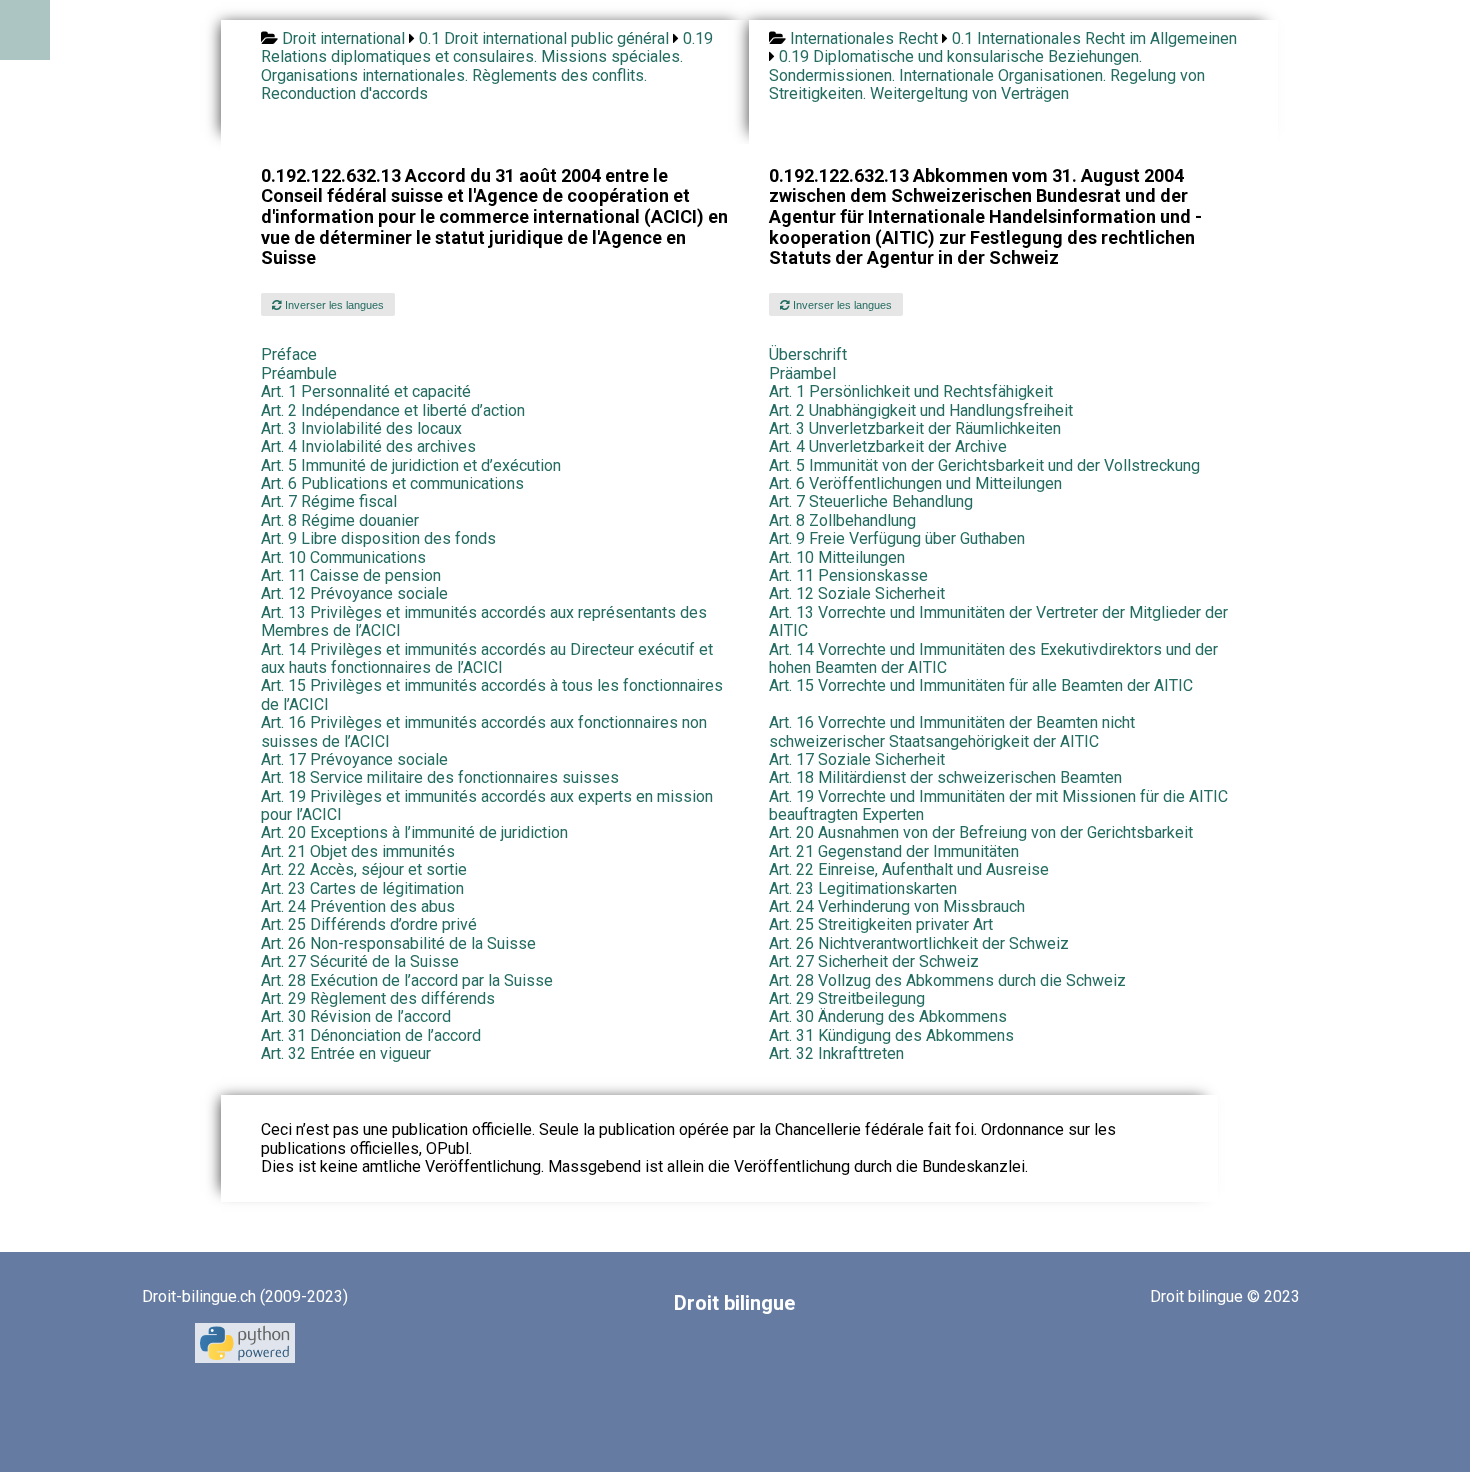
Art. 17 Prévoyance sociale (354, 759)
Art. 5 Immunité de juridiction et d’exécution (411, 465)
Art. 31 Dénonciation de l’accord (371, 1035)
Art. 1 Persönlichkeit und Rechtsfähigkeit (911, 391)
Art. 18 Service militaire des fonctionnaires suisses (440, 777)
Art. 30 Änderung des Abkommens (888, 1016)
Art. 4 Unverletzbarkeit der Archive (888, 446)
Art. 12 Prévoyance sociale (354, 593)
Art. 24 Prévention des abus (358, 906)
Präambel (802, 373)
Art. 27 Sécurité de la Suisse (360, 961)
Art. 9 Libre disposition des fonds (378, 538)
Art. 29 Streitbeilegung (847, 998)
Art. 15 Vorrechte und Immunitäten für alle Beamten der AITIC (981, 685)
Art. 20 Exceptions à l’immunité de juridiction (414, 832)
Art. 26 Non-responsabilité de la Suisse (398, 943)
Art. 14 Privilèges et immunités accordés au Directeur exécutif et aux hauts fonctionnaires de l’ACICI (487, 658)
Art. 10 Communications (343, 557)
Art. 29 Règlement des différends (378, 998)
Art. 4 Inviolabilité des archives (368, 446)
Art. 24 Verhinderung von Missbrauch (897, 906)
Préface (289, 354)
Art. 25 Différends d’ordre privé (369, 924)
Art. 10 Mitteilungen (837, 557)
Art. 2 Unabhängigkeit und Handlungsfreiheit (921, 410)
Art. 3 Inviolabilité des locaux (361, 428)
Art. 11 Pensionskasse (848, 575)
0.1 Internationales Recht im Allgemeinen (1094, 38)
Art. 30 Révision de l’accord (356, 1016)
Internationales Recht (864, 38)
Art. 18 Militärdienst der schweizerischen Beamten (945, 777)
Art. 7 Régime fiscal (329, 501)
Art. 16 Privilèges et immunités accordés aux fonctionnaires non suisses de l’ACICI (484, 731)
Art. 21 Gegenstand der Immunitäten (894, 851)
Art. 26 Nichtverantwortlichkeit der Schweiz (919, 943)
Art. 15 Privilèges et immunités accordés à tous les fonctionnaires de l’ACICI (492, 694)
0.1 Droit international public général (544, 38)
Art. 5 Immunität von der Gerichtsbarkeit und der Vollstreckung (984, 465)
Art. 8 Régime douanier (340, 520)
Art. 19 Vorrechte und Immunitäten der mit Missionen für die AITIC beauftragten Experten (998, 805)
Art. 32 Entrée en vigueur (346, 1053)
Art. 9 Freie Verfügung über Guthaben (897, 538)
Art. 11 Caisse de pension (351, 575)
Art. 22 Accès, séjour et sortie (364, 869)
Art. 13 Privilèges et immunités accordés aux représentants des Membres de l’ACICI (484, 621)
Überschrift (808, 354)
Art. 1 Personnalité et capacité (366, 391)
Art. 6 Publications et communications (392, 483)
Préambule (299, 373)
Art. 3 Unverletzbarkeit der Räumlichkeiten (915, 428)
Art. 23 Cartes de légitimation (362, 888)
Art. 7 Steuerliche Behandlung (871, 501)
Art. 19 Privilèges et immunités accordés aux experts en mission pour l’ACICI (487, 805)
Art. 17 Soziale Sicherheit (857, 759)
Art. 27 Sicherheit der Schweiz (874, 961)
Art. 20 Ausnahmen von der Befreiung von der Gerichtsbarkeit (981, 832)
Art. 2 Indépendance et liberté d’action (393, 410)
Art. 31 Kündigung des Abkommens (891, 1035)
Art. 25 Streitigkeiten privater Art (881, 924)
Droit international (343, 38)
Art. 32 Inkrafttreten (836, 1053)
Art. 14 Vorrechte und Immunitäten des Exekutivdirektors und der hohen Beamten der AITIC (993, 658)
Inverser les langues (333, 305)
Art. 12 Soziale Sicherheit (857, 593)
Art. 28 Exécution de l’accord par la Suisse (407, 980)
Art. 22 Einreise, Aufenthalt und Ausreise (909, 869)
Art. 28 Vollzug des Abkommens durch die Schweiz (947, 980)
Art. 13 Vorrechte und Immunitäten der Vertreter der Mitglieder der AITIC (998, 621)
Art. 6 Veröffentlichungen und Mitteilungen (915, 483)
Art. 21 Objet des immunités (358, 851)
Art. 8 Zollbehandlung (842, 520)
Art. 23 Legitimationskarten (863, 888)
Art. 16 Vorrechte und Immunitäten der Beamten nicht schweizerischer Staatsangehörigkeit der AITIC (952, 731)
